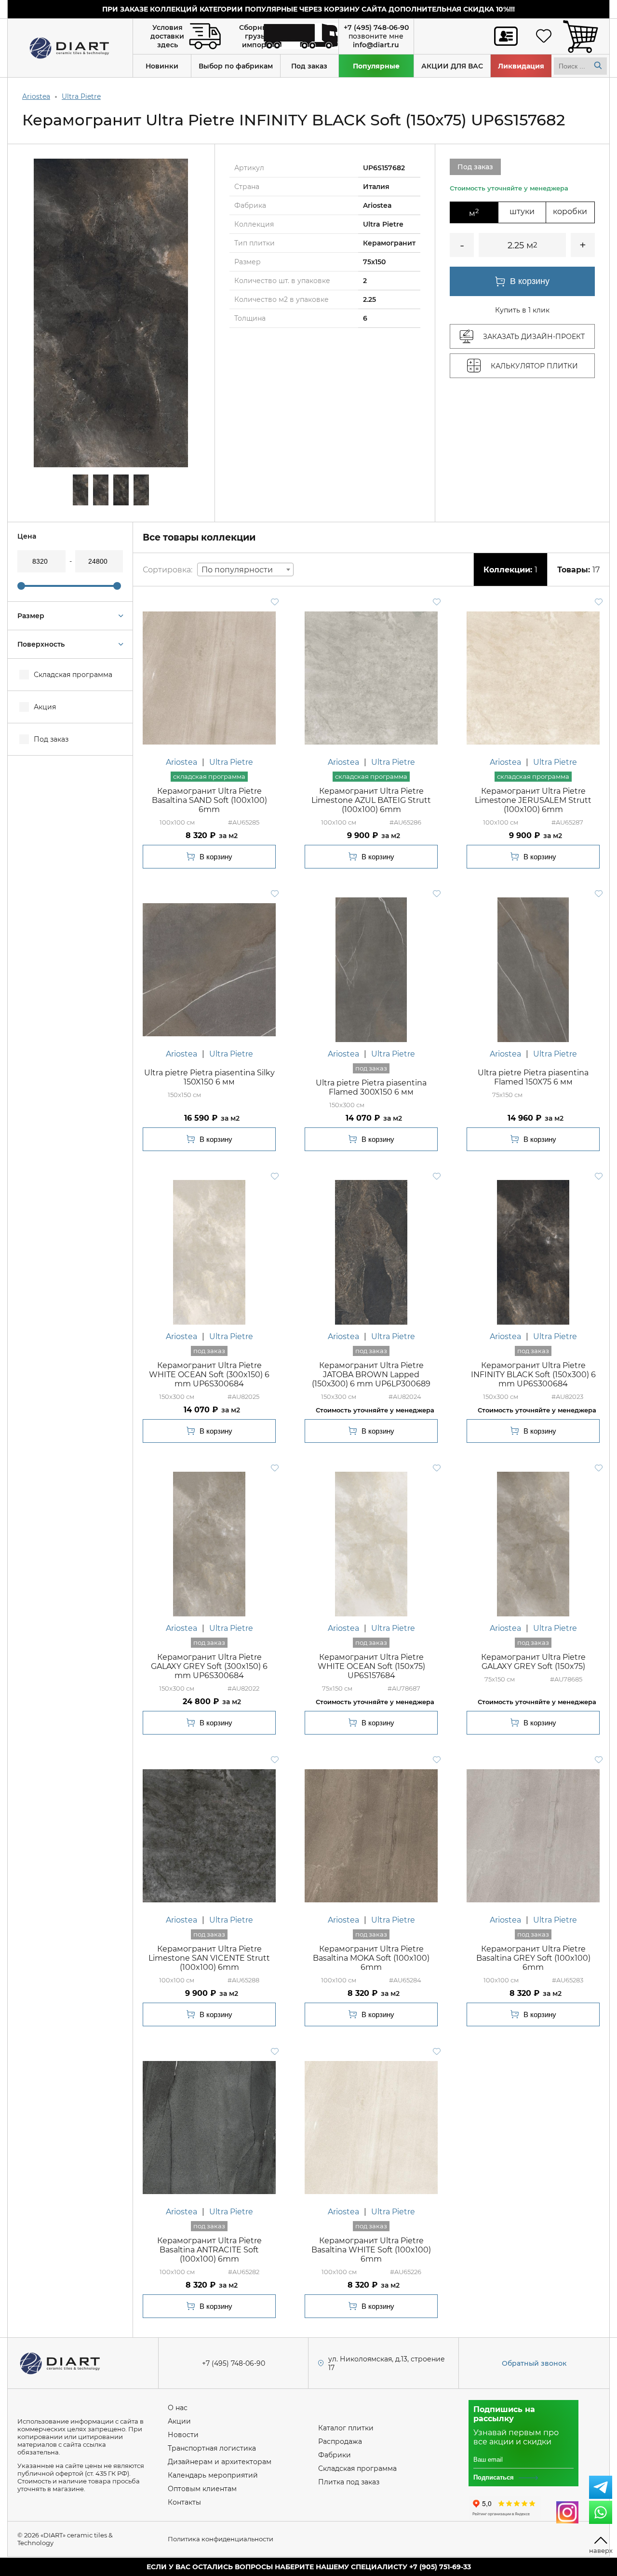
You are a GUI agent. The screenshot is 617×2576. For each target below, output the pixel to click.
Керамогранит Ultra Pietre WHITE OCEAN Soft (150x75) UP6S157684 (371, 1666)
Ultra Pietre (81, 96)
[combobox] (245, 569)
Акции (179, 2421)
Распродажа (340, 2441)
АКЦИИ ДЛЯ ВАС (452, 66)
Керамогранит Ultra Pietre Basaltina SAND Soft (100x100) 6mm (209, 800)
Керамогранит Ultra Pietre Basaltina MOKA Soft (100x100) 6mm (371, 1958)
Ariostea (36, 96)
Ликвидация (521, 66)
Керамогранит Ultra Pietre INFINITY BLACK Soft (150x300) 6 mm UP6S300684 (533, 1375)
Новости (183, 2435)
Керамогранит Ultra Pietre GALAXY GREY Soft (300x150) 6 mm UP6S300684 (209, 1666)
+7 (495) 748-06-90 (376, 27)
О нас (178, 2408)
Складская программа (73, 675)
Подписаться (494, 2477)
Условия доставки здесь (167, 36)
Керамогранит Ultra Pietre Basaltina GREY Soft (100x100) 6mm (533, 1958)
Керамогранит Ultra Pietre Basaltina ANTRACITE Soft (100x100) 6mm (209, 2250)
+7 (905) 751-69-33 (440, 2567)
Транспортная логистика (212, 2448)
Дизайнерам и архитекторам (220, 2462)
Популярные (376, 66)
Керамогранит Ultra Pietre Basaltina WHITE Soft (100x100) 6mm (371, 2250)
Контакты (184, 2502)
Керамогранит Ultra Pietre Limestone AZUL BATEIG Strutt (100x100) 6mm (371, 800)
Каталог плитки (346, 2428)
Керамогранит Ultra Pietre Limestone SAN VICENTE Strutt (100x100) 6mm (209, 1958)
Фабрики (335, 2455)
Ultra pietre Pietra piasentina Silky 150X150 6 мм (209, 1077)
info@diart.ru (376, 45)
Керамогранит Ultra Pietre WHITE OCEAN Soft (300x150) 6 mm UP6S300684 (209, 1375)
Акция (45, 707)
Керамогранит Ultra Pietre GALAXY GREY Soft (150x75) (533, 1662)
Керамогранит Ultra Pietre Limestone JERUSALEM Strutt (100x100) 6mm (533, 800)
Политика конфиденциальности (221, 2539)
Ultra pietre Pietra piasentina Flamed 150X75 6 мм (533, 1077)
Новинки (162, 66)
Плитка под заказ (349, 2482)
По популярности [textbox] (237, 570)
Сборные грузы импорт (256, 36)
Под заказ (309, 66)
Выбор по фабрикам (236, 66)
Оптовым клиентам (202, 2489)
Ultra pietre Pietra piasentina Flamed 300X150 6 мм (371, 1087)
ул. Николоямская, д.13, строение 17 (387, 2363)
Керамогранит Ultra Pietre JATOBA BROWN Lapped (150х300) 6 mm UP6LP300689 (371, 1375)
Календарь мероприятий (213, 2475)
